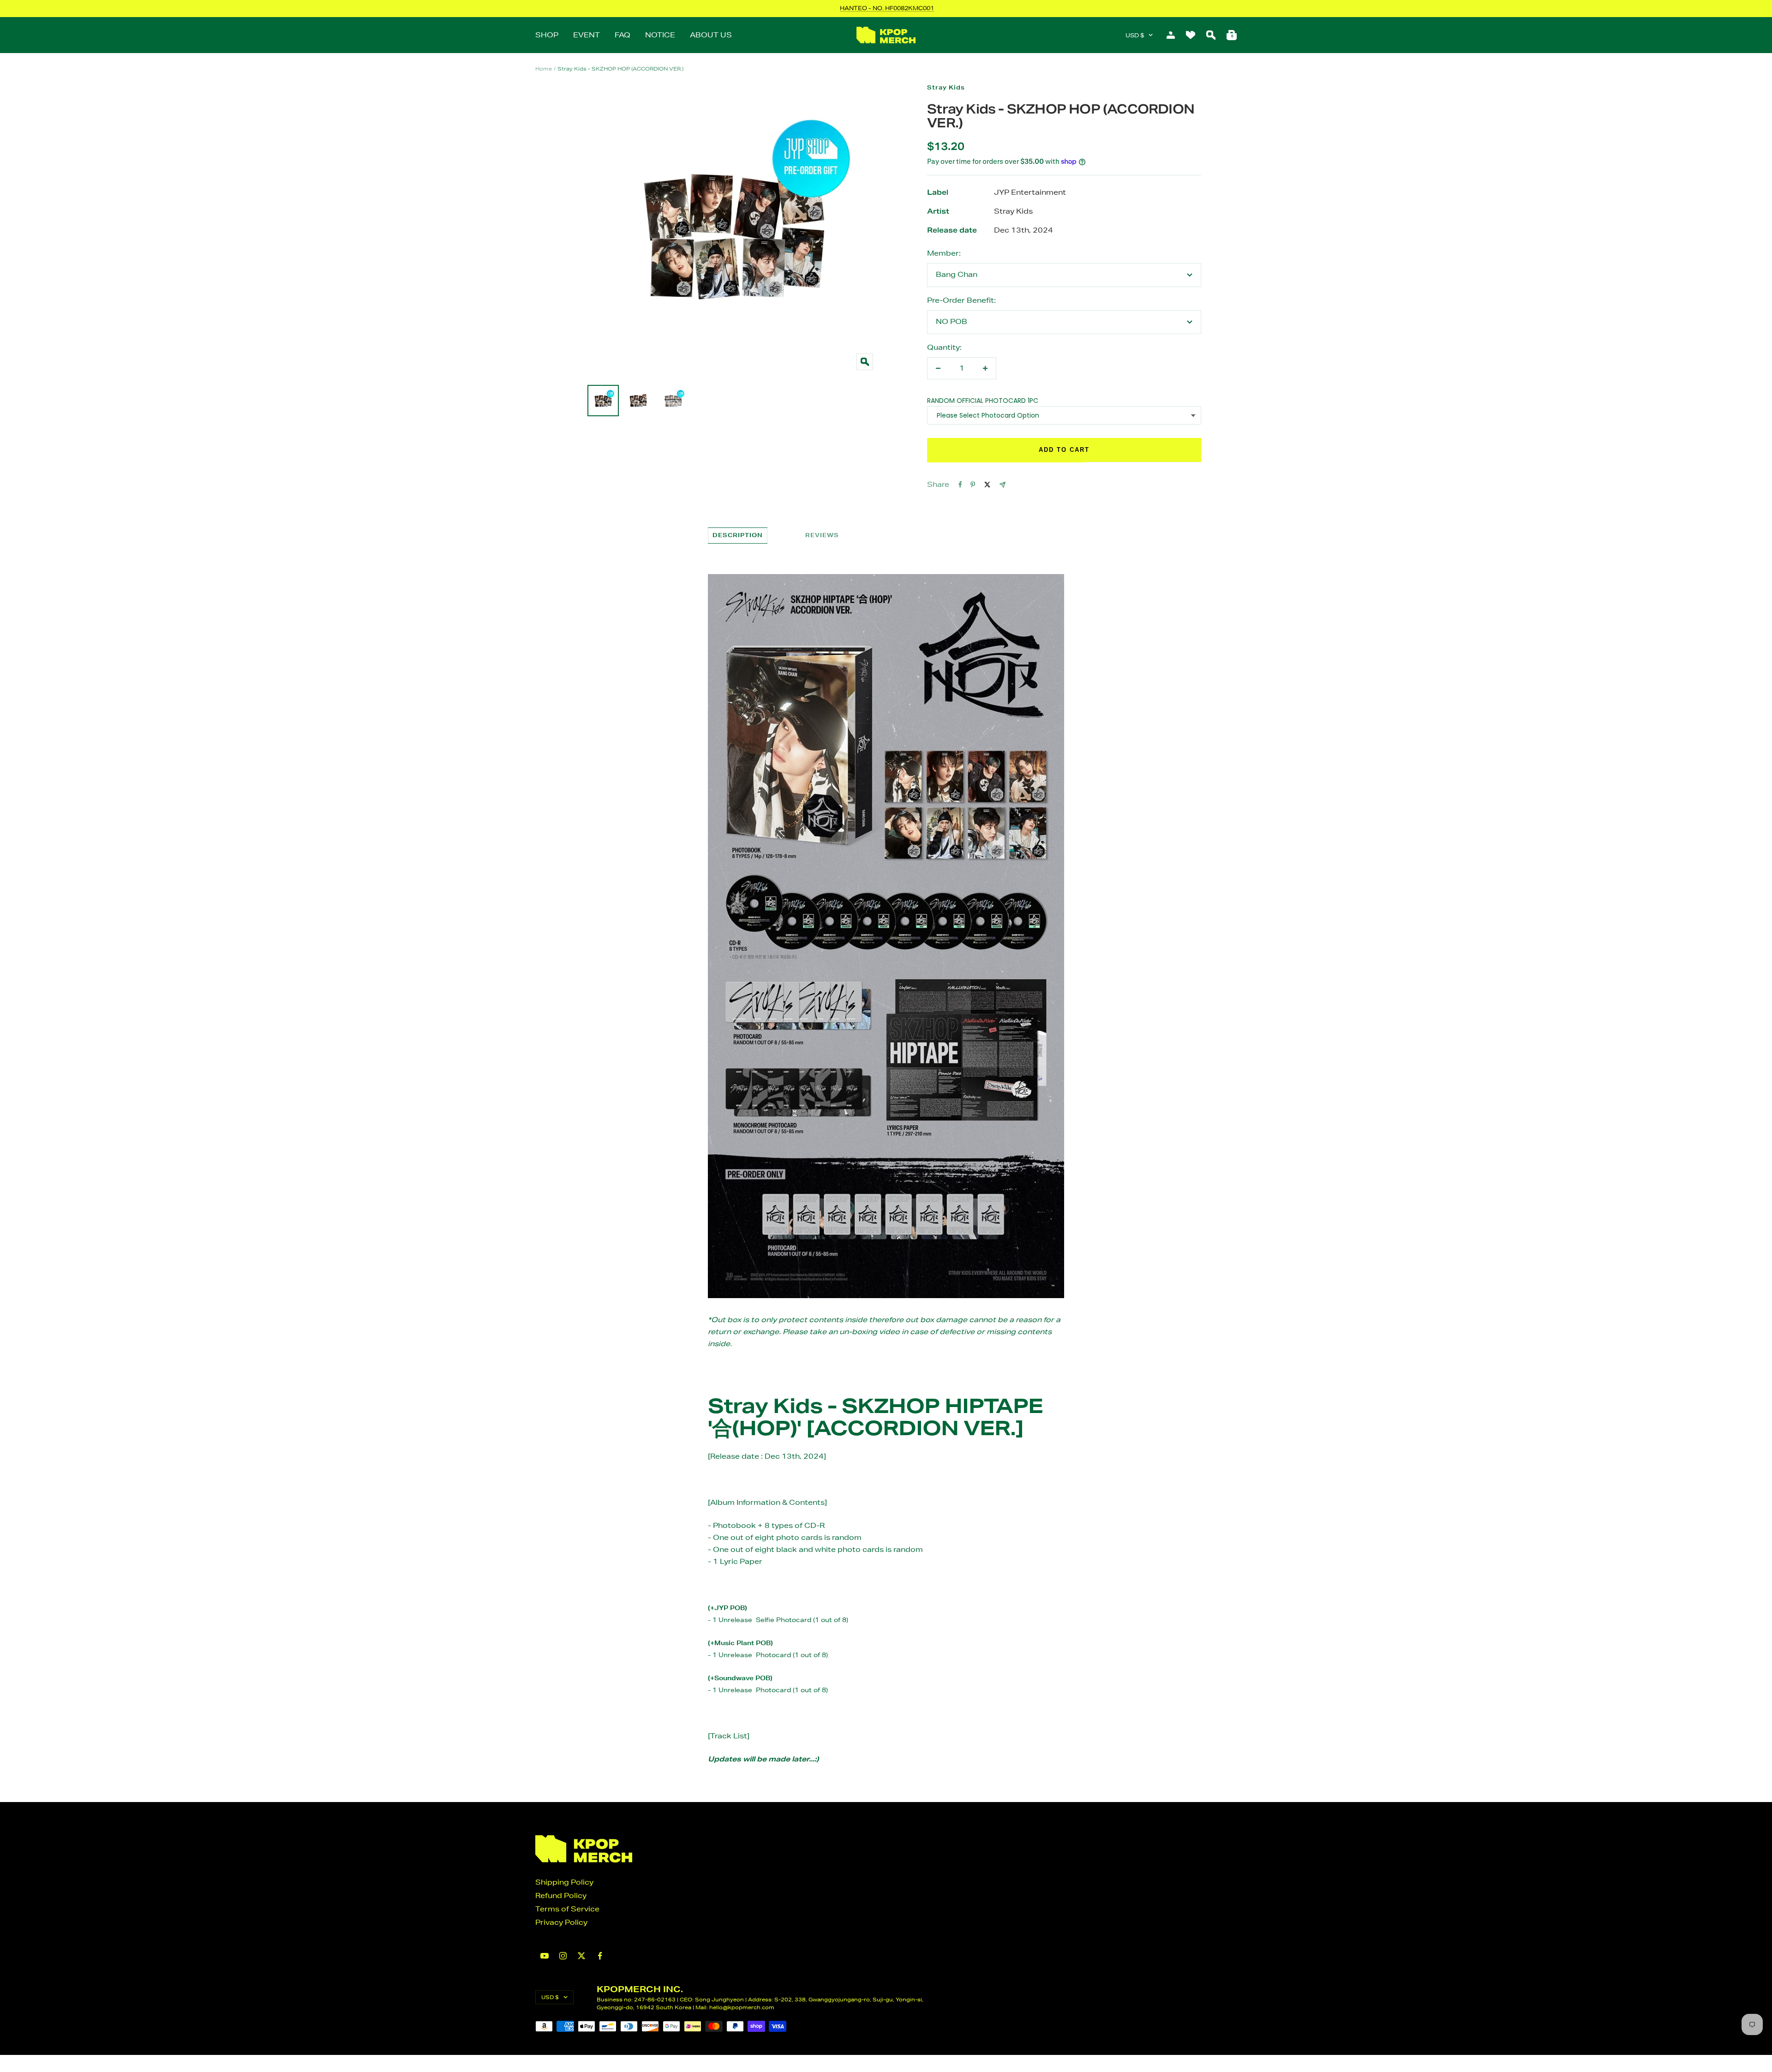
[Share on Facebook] (960, 485)
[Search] (1211, 35)
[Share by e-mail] (1003, 485)
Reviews (822, 535)
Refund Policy (561, 1895)
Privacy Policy (561, 1922)
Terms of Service (567, 1909)
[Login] (1171, 35)
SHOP (547, 35)
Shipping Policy (564, 1882)
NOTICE (660, 35)
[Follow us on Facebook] (600, 1956)
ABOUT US (711, 35)
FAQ (623, 35)
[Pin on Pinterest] (973, 485)
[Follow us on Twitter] (581, 1956)
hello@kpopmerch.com (742, 2007)
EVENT (587, 35)
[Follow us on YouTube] (545, 1956)
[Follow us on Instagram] (563, 1956)
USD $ (1135, 35)
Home (544, 69)
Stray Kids (946, 87)
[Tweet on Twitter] (987, 485)
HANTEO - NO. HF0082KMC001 (887, 8)
